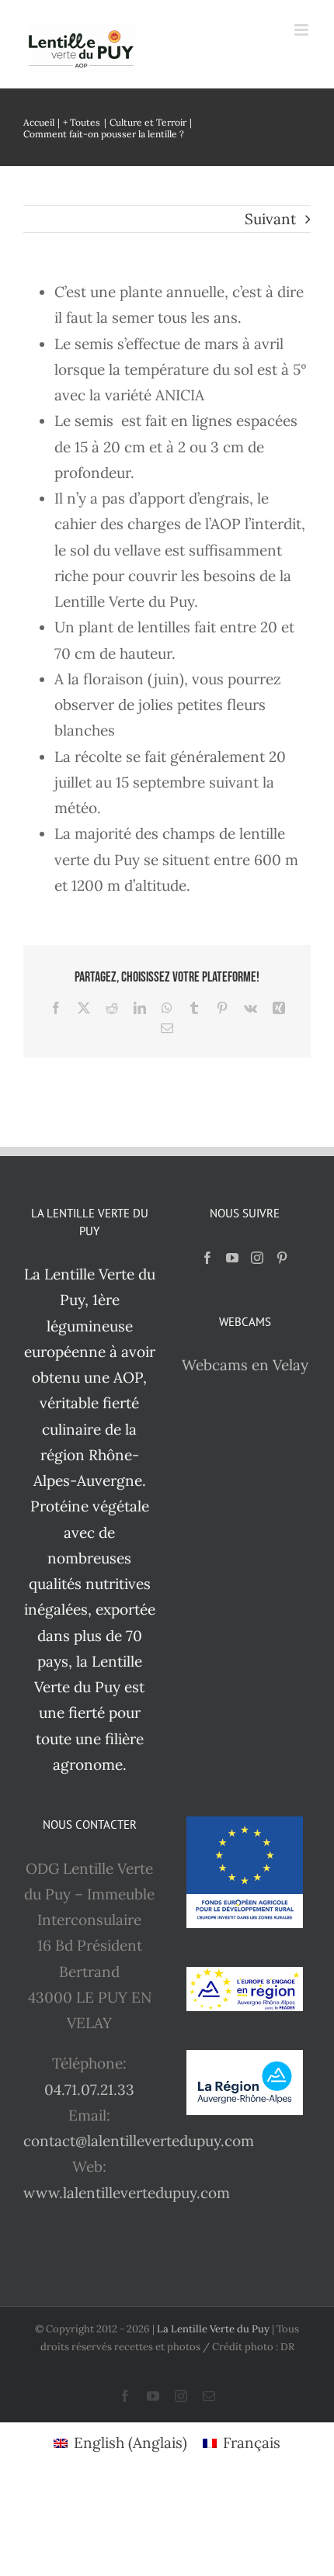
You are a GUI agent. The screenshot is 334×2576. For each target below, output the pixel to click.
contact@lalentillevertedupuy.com (139, 2141)
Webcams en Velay (245, 1365)
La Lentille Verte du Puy (214, 2329)
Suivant (270, 219)
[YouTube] (232, 1258)
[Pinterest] (282, 1258)
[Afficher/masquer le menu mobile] (303, 30)
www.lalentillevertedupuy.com (127, 2193)
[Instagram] (257, 1258)
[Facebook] (207, 1258)
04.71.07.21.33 (89, 2090)
